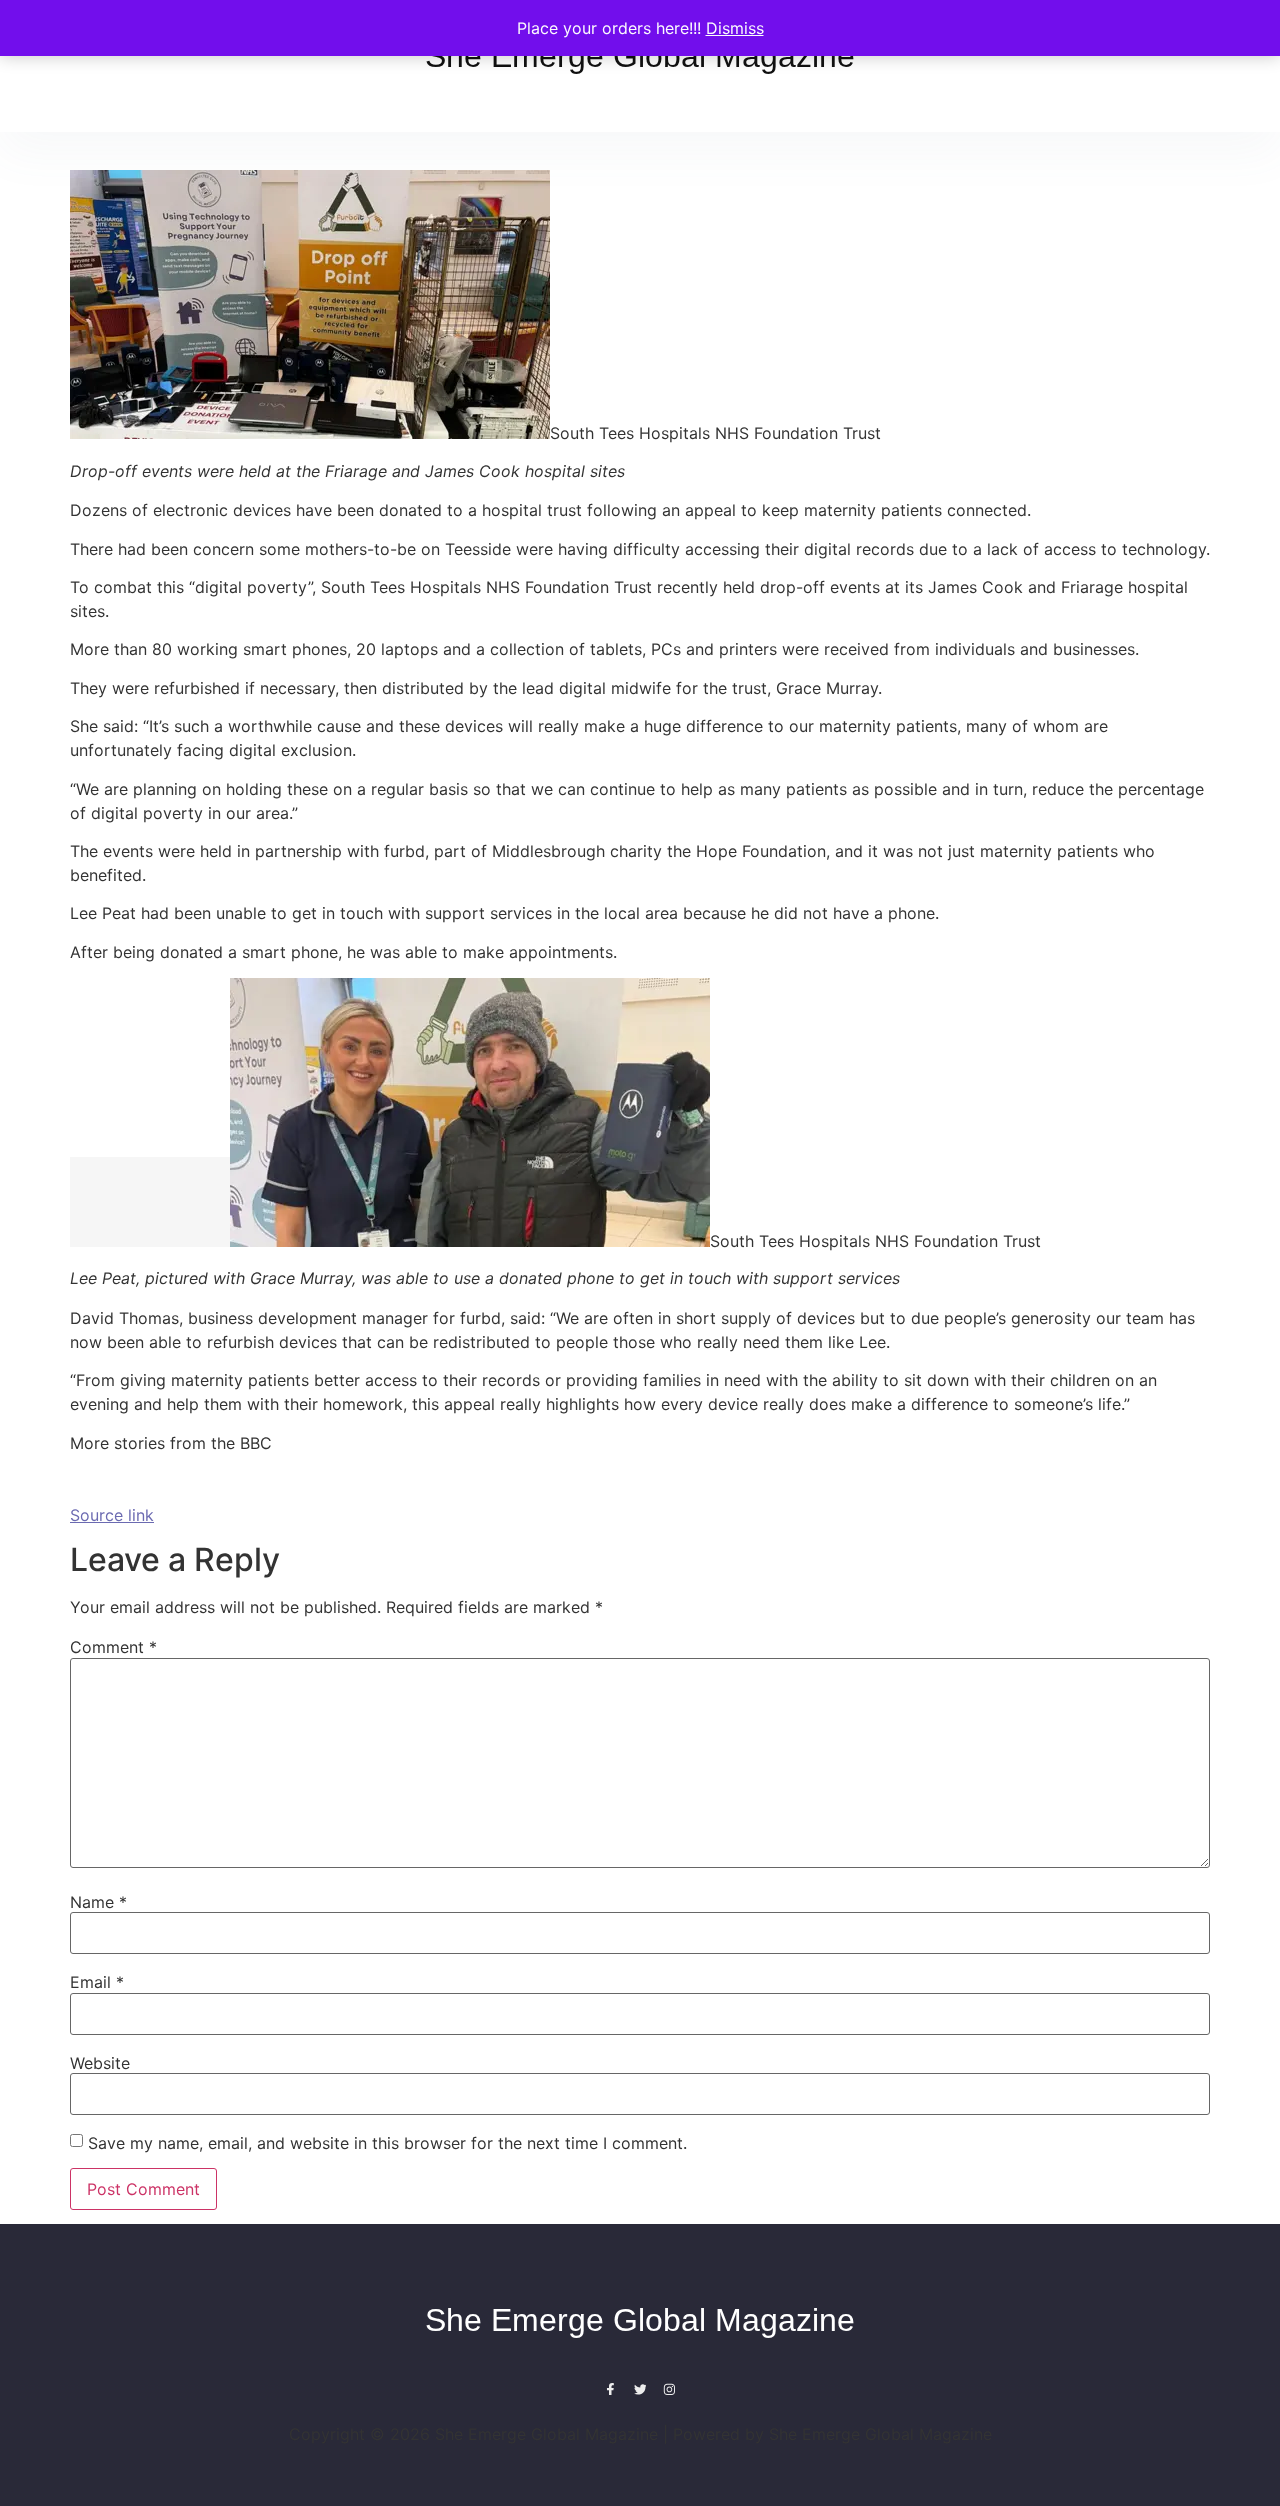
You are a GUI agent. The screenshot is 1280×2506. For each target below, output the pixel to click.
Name (98, 1902)
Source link (112, 1515)
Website (100, 2063)
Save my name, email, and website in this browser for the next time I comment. (387, 2143)
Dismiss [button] (735, 28)
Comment (113, 1647)
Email (97, 1982)
